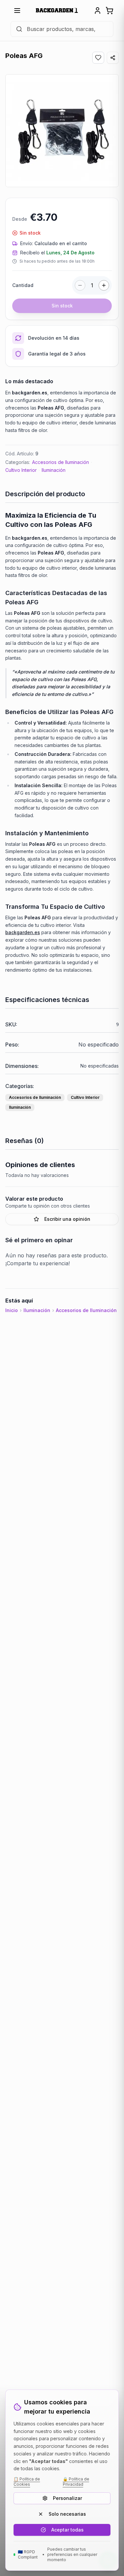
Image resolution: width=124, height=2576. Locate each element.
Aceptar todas (67, 2530)
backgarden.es (23, 932)
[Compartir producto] (113, 58)
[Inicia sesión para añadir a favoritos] (98, 58)
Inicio (12, 1310)
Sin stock (62, 306)
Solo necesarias (67, 2514)
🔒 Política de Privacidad (76, 2482)
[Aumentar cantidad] (104, 285)
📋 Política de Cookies (27, 2482)
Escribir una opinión (67, 1219)
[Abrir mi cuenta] (98, 11)
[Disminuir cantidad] (80, 285)
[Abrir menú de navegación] (17, 11)
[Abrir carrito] (109, 11)
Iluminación (54, 470)
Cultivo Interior (21, 470)
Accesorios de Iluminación (61, 462)
